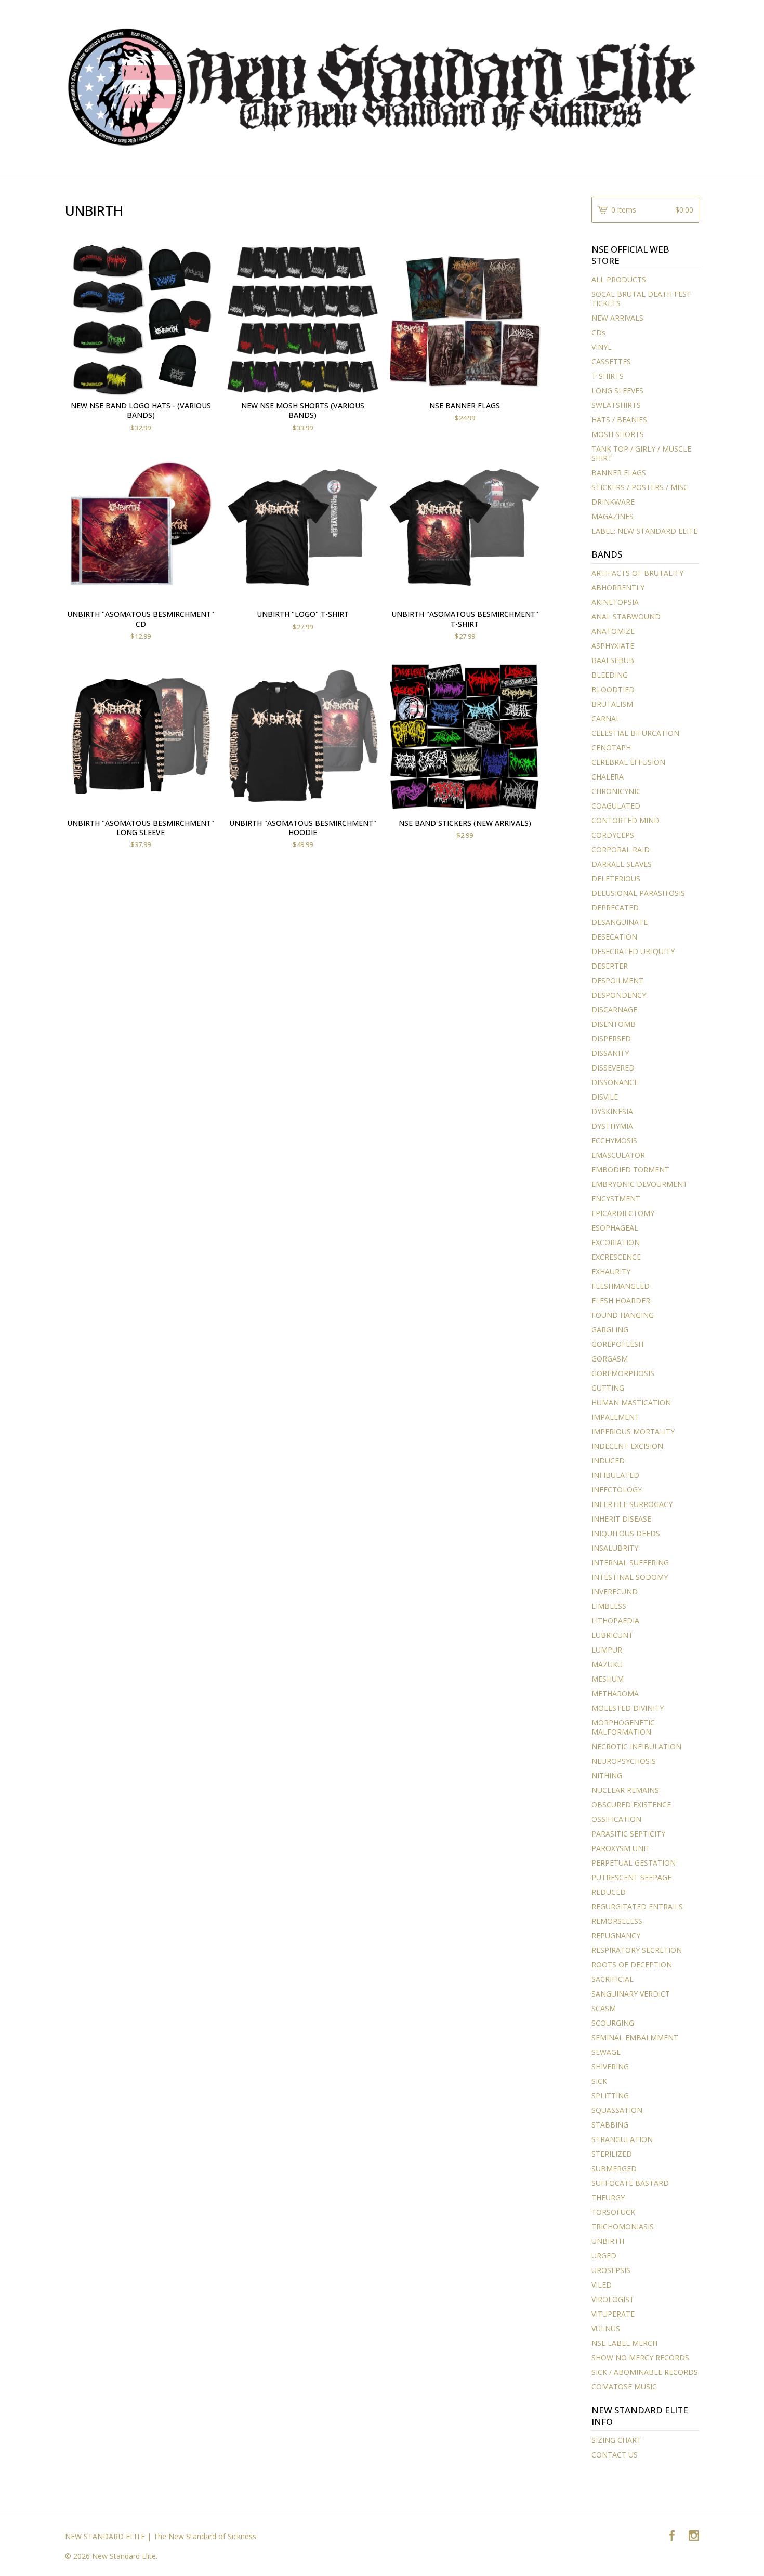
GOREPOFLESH (617, 1344)
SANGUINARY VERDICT (631, 1994)
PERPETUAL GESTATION (634, 1863)
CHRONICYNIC (616, 791)
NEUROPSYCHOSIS (624, 1761)
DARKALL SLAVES (622, 864)
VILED (602, 2285)
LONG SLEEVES (617, 391)
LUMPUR (607, 1650)
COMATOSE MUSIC (624, 2387)
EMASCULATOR (618, 1155)
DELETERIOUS (616, 879)
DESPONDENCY (619, 995)
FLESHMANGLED (621, 1286)
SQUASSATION (617, 2110)
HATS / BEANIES (619, 420)
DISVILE (605, 1097)
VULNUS (606, 2328)
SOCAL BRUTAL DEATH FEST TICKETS (641, 299)
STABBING (610, 2125)
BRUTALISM (612, 704)
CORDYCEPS (613, 835)
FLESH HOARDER (621, 1300)
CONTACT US (615, 2455)
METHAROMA (615, 1693)
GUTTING (608, 1388)
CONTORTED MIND (625, 820)
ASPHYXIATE (613, 646)
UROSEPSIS (611, 2270)
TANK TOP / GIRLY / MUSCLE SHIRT (641, 453)
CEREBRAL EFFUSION (628, 762)
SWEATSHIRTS (616, 405)
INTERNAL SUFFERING (630, 1562)
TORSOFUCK (613, 2212)
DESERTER (610, 966)
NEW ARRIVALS (617, 318)
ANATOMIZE (613, 631)
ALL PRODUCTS (619, 279)
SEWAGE (606, 2052)
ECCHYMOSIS (614, 1140)
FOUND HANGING (623, 1315)
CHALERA (608, 777)
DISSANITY (610, 1053)
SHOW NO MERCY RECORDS (640, 2357)
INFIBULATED (615, 1475)
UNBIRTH (608, 2241)
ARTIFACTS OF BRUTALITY (637, 573)
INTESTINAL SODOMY (630, 1577)
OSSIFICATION (616, 1819)
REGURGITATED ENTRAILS (637, 1906)
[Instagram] (694, 2536)
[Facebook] (672, 2536)
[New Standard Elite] (382, 87)
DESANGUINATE (620, 922)
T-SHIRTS (608, 376)
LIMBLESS (609, 1606)
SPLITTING (610, 2096)
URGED (604, 2256)
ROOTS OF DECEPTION (632, 1965)
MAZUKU (607, 1664)
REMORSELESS (617, 1921)
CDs (598, 332)
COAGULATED (616, 806)
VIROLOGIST (613, 2299)
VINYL (602, 347)
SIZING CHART (616, 2440)
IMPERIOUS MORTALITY (633, 1431)
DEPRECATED (615, 908)
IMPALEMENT (615, 1417)
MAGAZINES (612, 516)
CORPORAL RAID (621, 849)
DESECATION (614, 937)
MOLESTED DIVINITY (628, 1708)
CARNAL (606, 718)
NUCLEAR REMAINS (625, 1790)
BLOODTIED (613, 689)
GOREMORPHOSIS (623, 1373)
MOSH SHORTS (618, 434)
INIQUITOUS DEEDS (626, 1533)
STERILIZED (612, 2154)
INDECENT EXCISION (627, 1446)
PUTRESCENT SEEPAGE (631, 1877)
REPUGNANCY (616, 1936)
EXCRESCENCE (616, 1257)
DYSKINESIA (612, 1111)
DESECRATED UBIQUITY (633, 951)
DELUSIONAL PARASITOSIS (638, 893)
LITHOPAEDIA (615, 1621)
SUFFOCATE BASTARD (630, 2183)
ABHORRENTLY (618, 587)
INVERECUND (615, 1591)
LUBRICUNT (612, 1635)
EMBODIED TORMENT (630, 1170)
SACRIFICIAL (612, 1979)
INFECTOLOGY (617, 1490)
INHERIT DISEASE (621, 1519)
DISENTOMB (614, 1024)
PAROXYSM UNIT (621, 1848)
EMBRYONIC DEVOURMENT (640, 1184)
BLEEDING (610, 675)
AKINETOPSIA (615, 602)
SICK (599, 2081)
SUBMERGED (614, 2168)
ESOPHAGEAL (615, 1228)
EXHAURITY (611, 1271)
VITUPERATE (613, 2314)
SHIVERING (610, 2066)
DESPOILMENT (617, 980)
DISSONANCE (615, 1082)
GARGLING (610, 1330)
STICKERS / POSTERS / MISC (640, 487)
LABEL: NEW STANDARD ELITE (644, 531)
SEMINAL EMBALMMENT (635, 2037)
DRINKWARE (613, 502)
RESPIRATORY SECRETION (637, 1950)
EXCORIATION (616, 1242)
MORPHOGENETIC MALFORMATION (623, 1727)
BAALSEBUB (613, 660)
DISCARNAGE (614, 1009)
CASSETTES (611, 361)
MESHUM (608, 1679)
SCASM (604, 2008)
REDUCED (609, 1892)
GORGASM (610, 1359)
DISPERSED (611, 1039)
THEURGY (608, 2197)
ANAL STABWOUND (626, 617)
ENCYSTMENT (616, 1199)
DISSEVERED (613, 1068)
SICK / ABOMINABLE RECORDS (645, 2372)
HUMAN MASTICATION (631, 1402)
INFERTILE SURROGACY (632, 1504)
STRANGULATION (622, 2139)
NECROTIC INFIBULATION (636, 1746)
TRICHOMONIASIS (623, 2227)
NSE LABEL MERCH (624, 2343)
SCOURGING (613, 2023)
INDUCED (608, 1461)
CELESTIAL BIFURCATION (635, 733)
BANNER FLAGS (619, 473)
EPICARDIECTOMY (623, 1213)
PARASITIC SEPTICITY (628, 1834)
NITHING (607, 1775)
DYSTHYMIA (612, 1126)
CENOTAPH (611, 748)
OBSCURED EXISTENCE (631, 1805)
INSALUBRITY (615, 1548)
